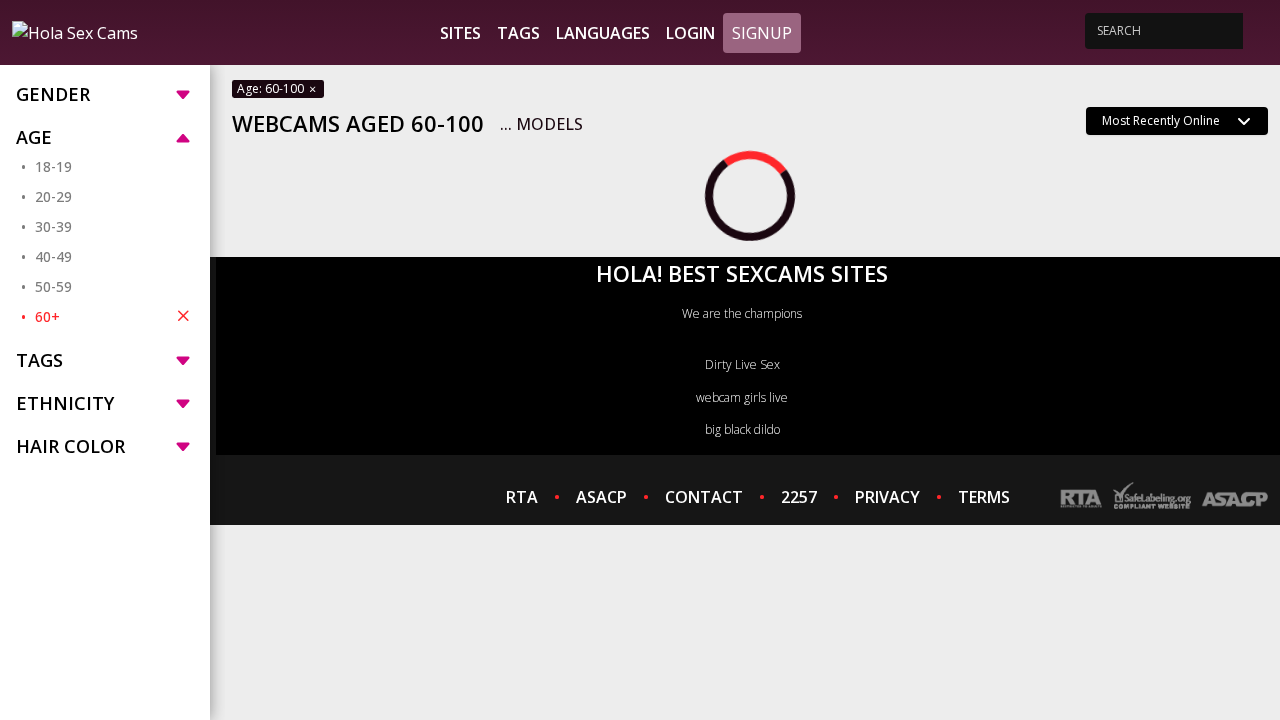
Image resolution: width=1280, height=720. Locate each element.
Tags (518, 33)
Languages (603, 33)
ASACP (601, 497)
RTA (522, 497)
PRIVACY (887, 497)
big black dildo (742, 429)
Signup (762, 33)
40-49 (53, 256)
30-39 (53, 226)
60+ (47, 316)
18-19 (53, 166)
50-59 (53, 286)
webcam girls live (742, 397)
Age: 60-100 (272, 88)
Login (690, 33)
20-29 (53, 196)
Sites (460, 33)
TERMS (984, 497)
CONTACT (704, 497)
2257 (799, 497)
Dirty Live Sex (742, 364)
